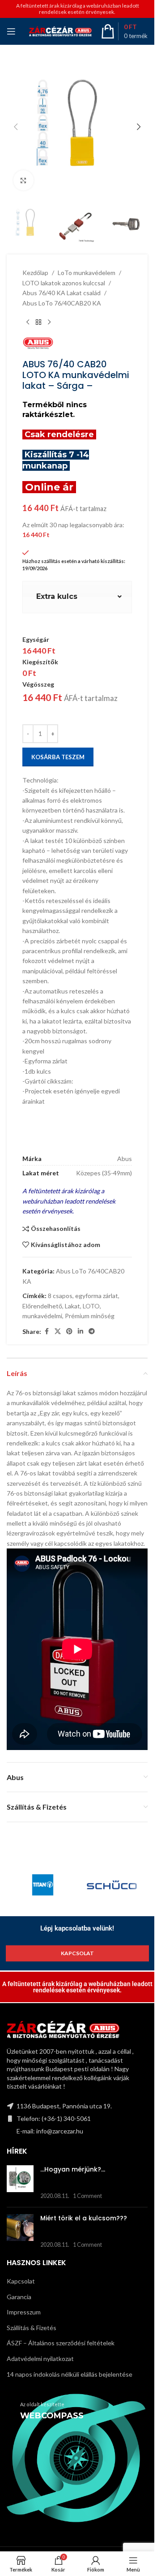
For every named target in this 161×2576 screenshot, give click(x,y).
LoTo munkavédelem (87, 273)
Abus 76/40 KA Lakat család (61, 293)
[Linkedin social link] (80, 1331)
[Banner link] (77, 2458)
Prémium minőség (90, 1316)
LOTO (91, 1306)
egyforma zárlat (97, 1296)
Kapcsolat (21, 2281)
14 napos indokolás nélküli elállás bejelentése (70, 2374)
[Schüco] (112, 1885)
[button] (16, 127)
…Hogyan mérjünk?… (73, 2169)
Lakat (72, 1306)
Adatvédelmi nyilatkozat (40, 2359)
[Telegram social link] (92, 1331)
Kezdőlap (35, 273)
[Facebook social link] (47, 1331)
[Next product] (49, 323)
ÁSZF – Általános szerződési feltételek (61, 2343)
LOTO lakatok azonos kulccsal (64, 283)
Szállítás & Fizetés (32, 2328)
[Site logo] (60, 31)
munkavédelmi (42, 1316)
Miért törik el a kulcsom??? (84, 2218)
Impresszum (24, 2312)
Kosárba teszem (58, 757)
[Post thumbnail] (20, 2183)
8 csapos (60, 1296)
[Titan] (43, 1885)
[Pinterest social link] (69, 1331)
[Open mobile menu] (11, 31)
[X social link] (58, 1331)
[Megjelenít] (23, 180)
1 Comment (87, 2196)
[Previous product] (28, 323)
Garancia (19, 2297)
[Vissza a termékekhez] (38, 323)
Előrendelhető (42, 1306)
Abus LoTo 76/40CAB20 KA (62, 303)
